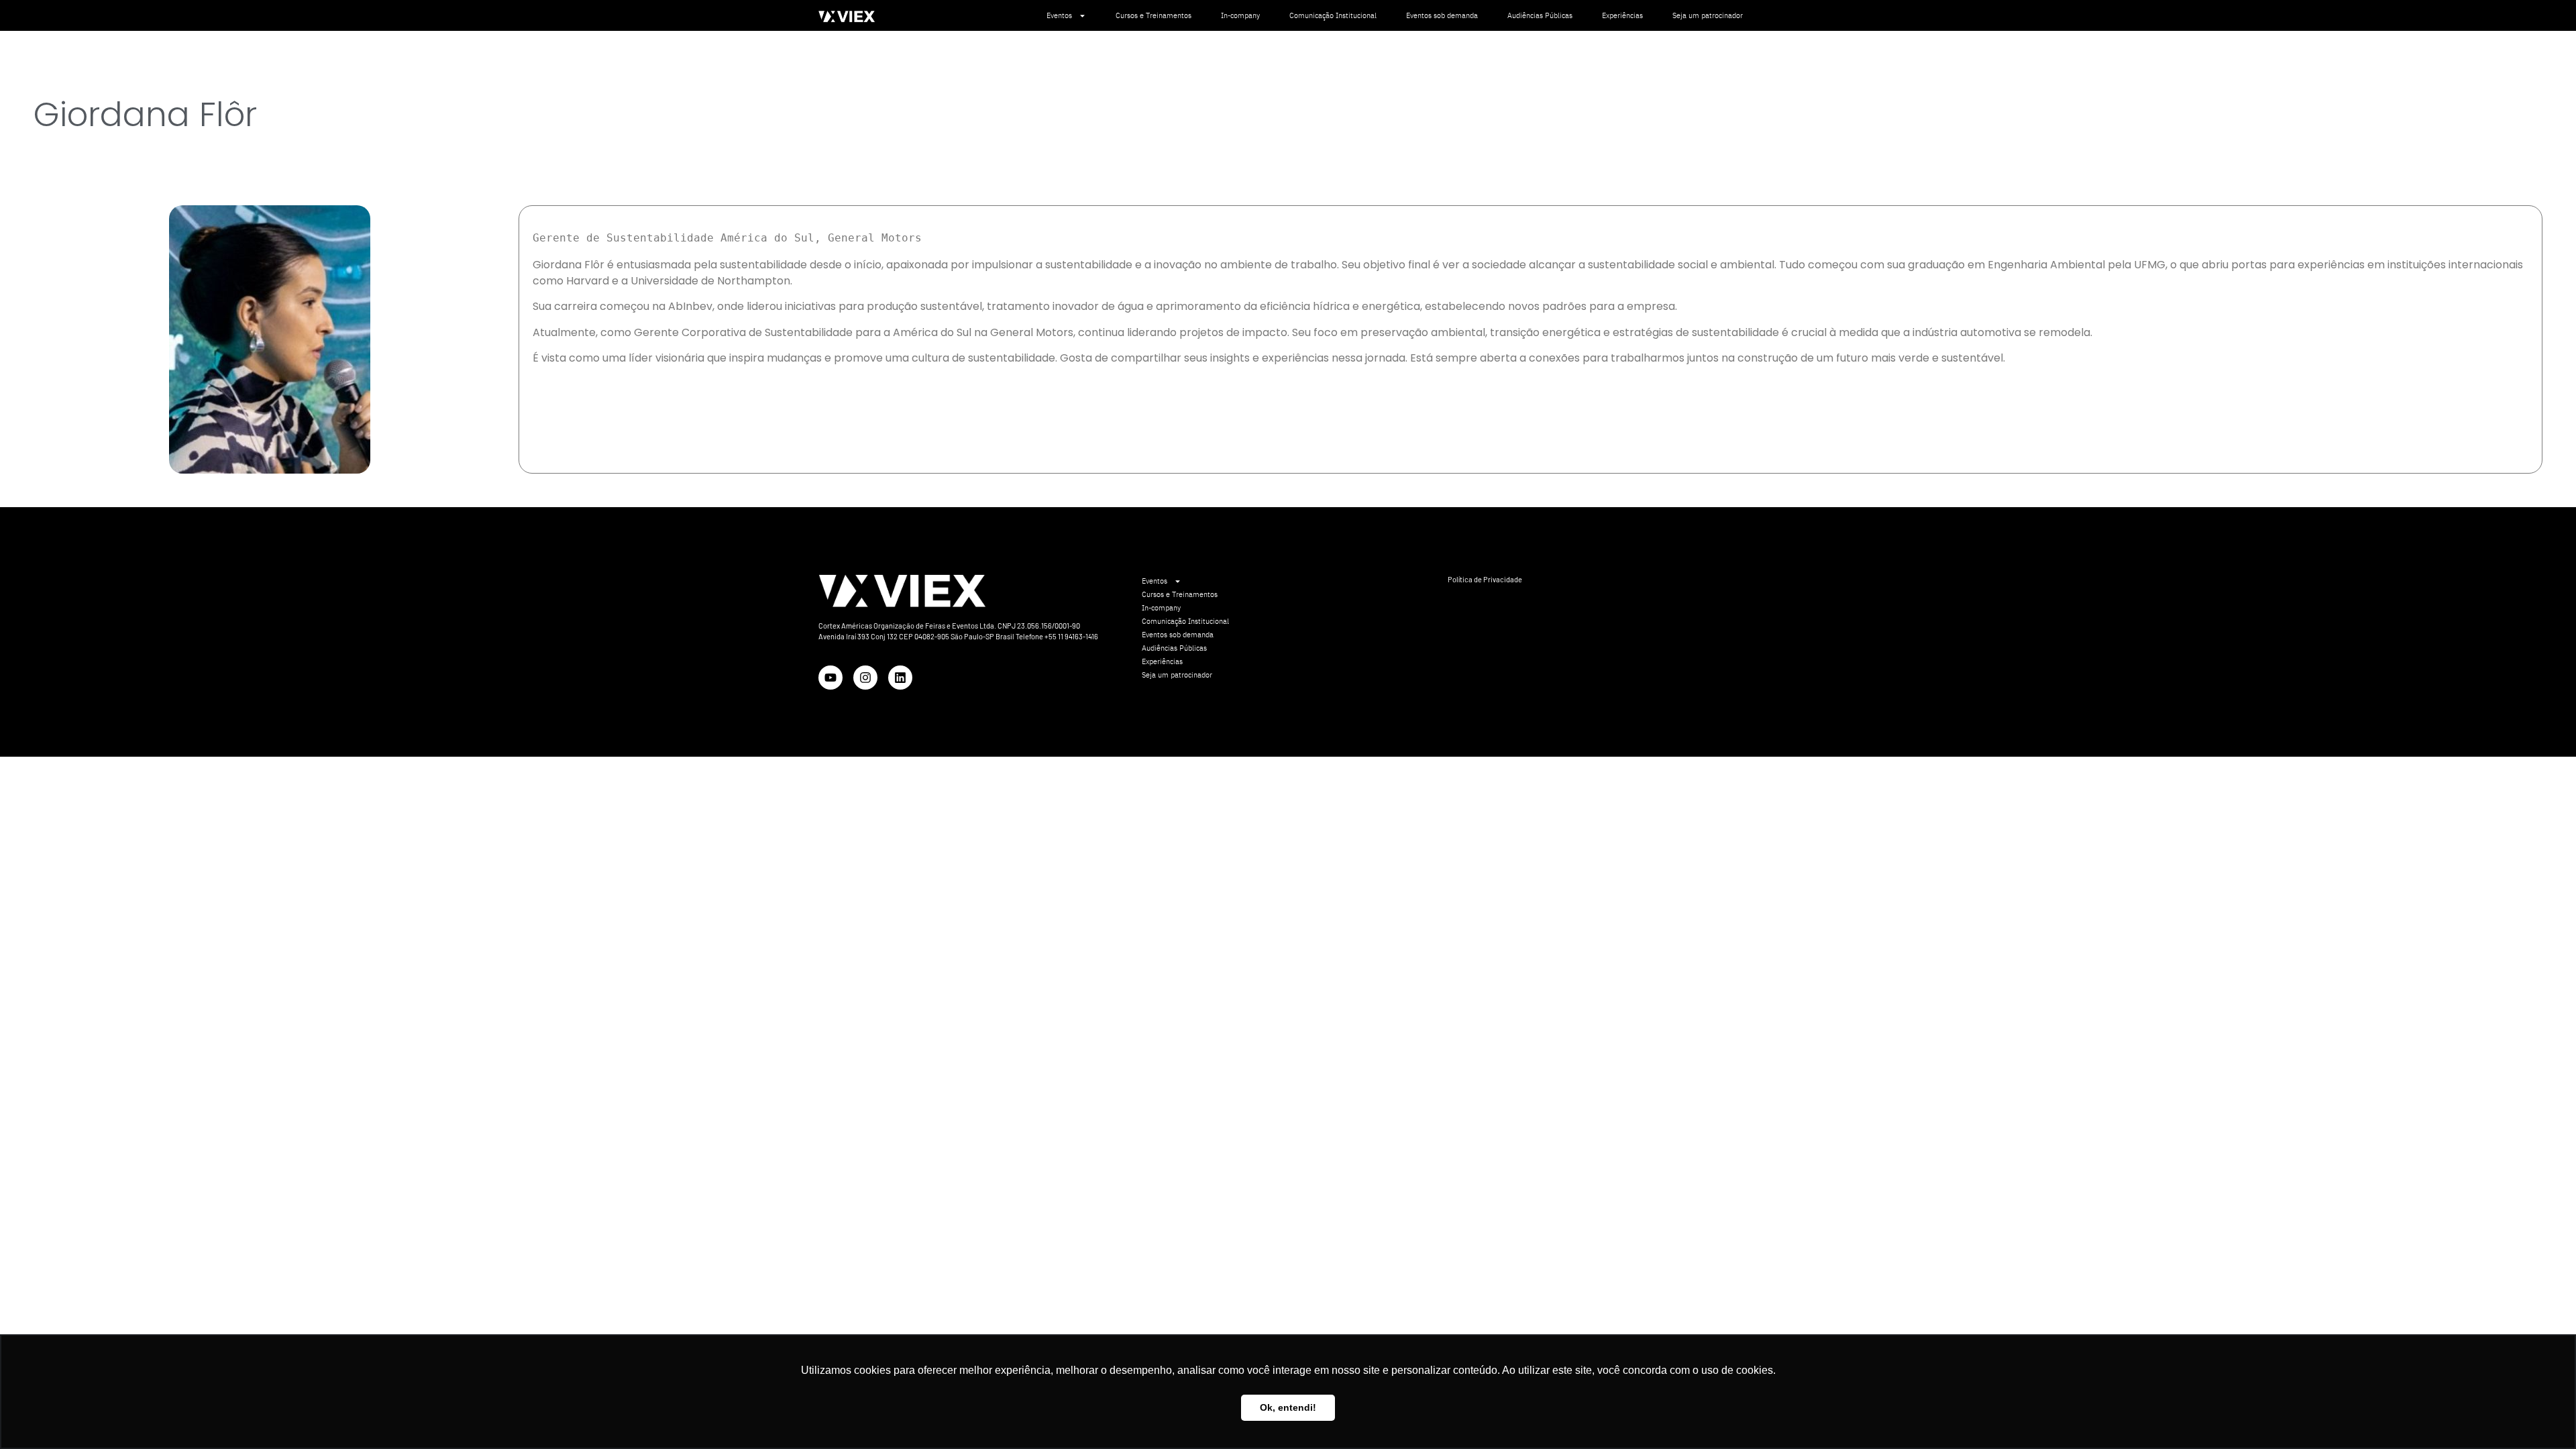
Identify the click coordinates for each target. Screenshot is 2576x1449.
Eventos (1059, 15)
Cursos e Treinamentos (1153, 15)
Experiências (1622, 15)
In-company (1240, 15)
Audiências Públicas (1540, 15)
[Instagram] (865, 678)
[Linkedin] (900, 678)
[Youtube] (830, 678)
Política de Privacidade (1485, 579)
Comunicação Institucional (1333, 15)
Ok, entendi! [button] (1288, 1407)
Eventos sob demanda (1442, 15)
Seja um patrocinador (1708, 15)
